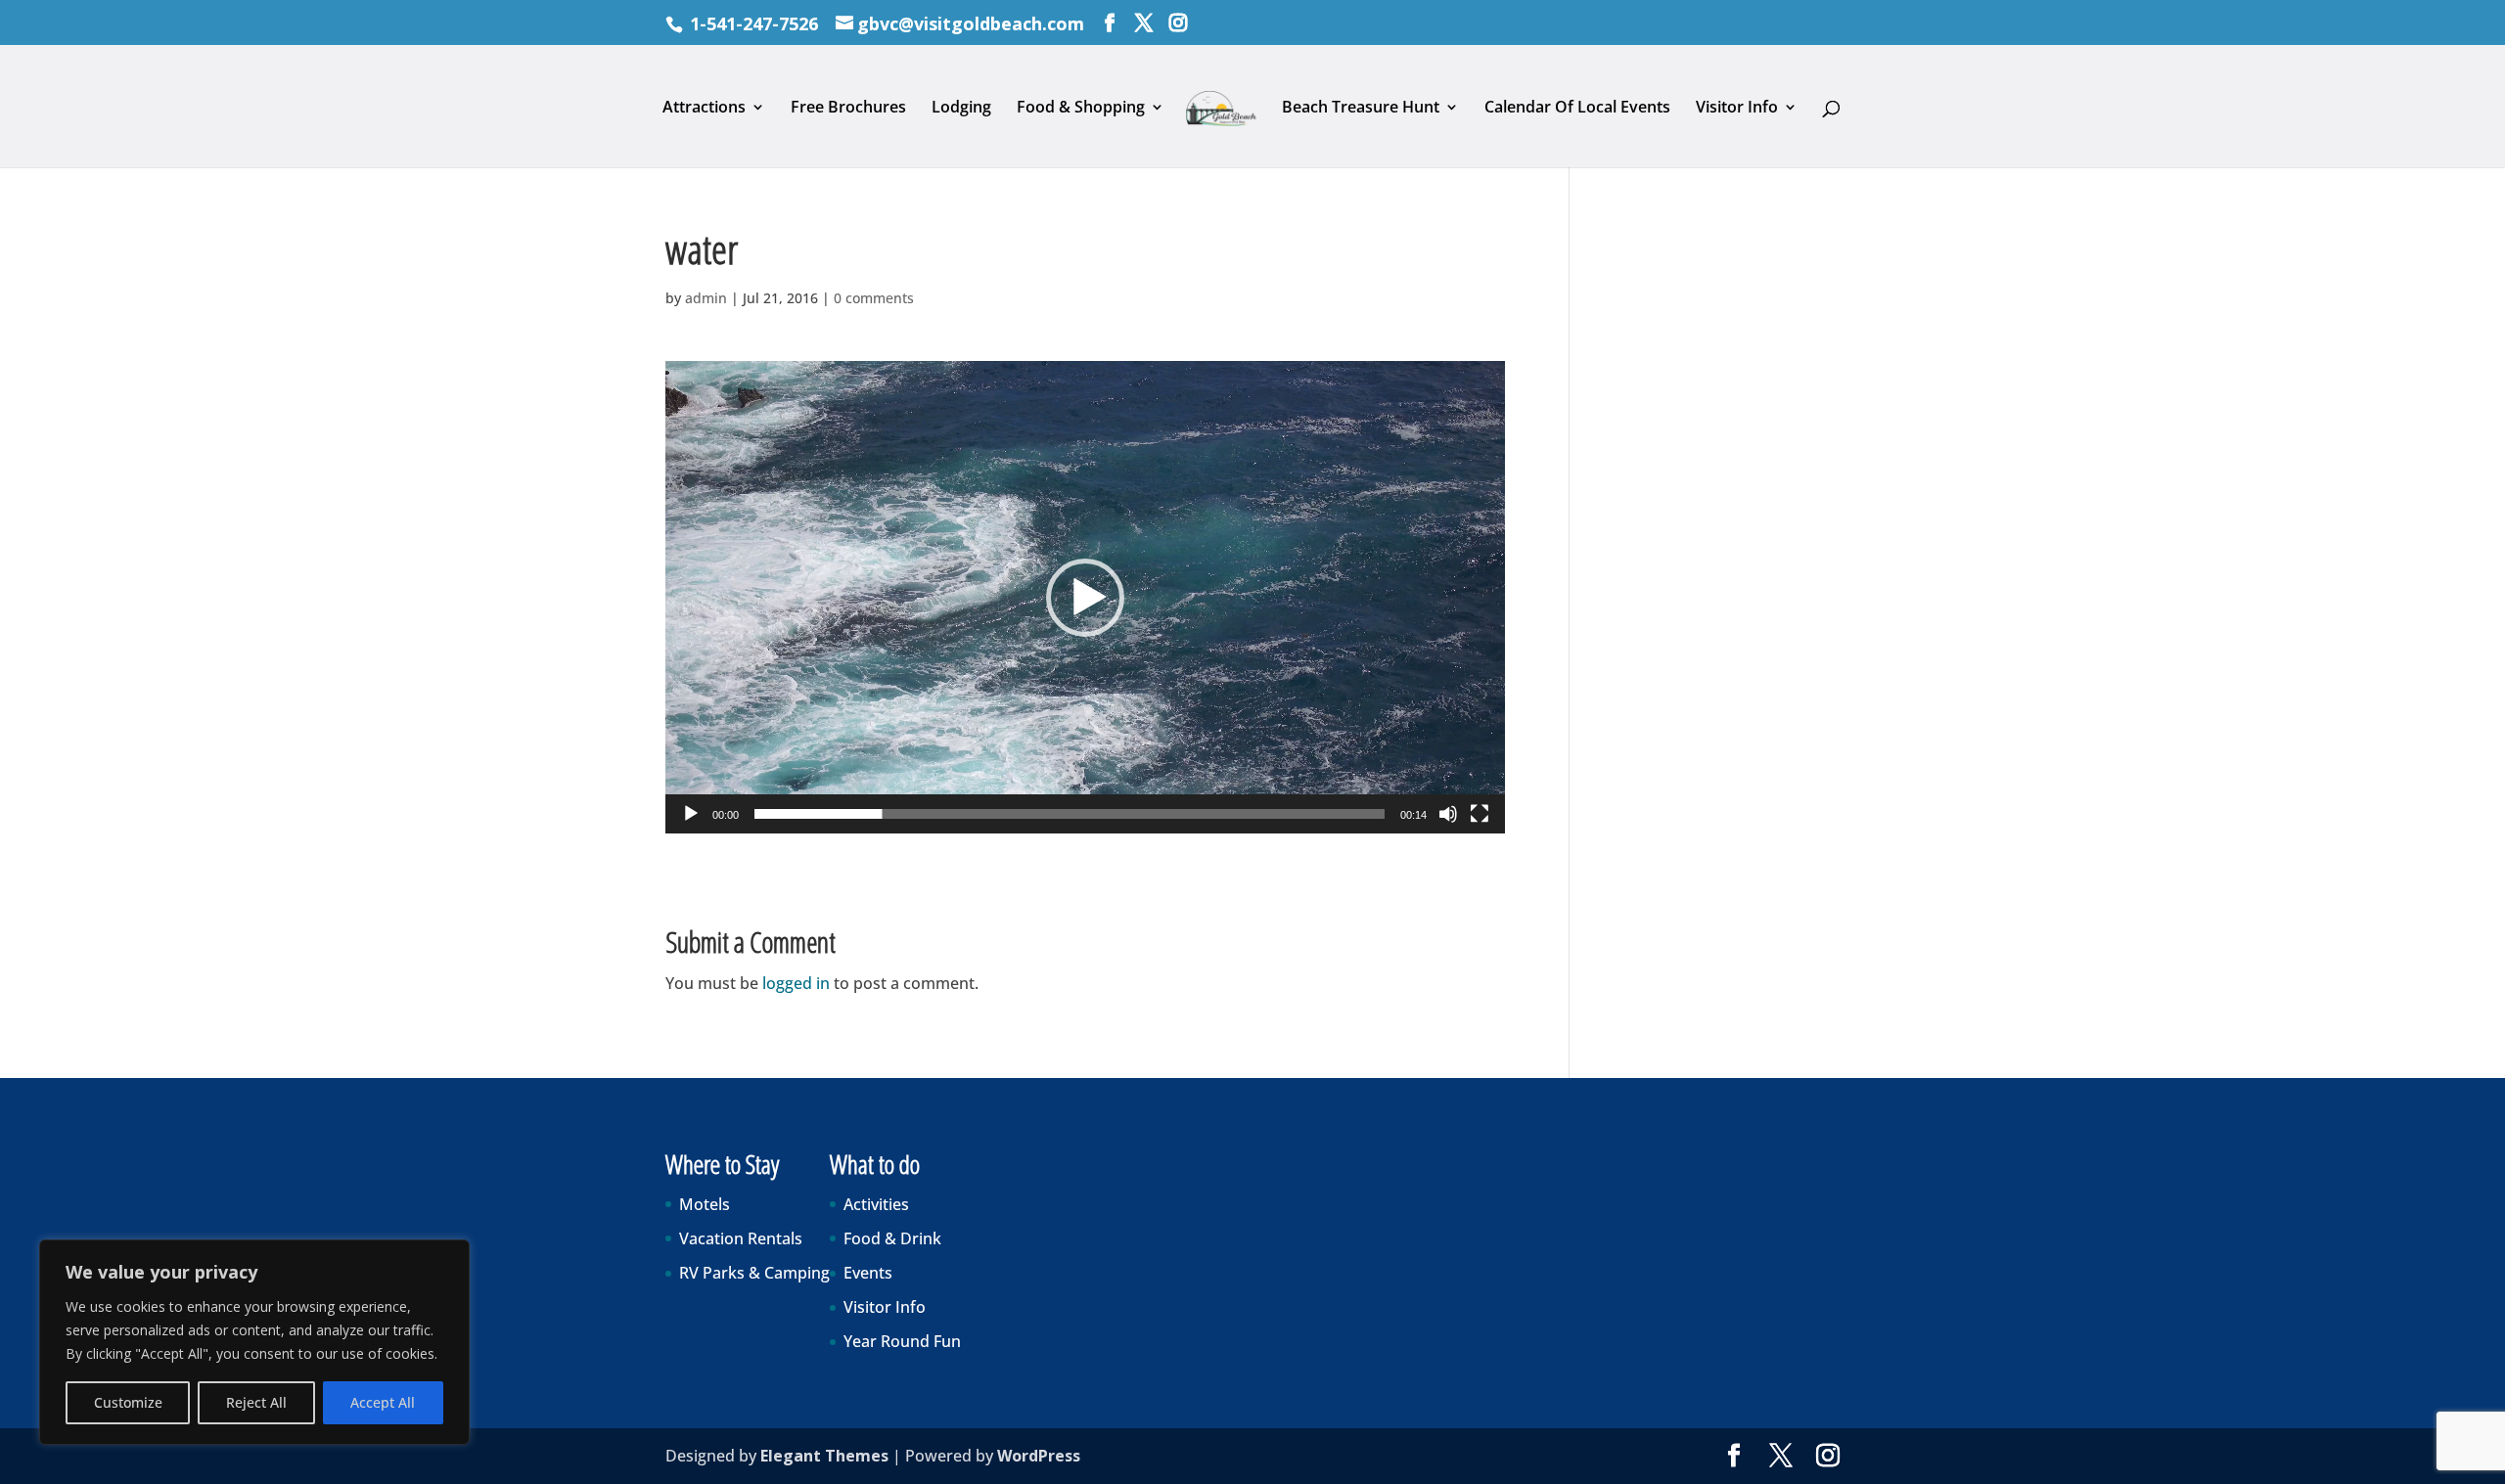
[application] (1085, 597)
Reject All (256, 1402)
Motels (705, 1204)
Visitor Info (1737, 109)
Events (868, 1273)
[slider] (1070, 814)
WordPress (1039, 1456)
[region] (254, 1342)
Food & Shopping (1081, 109)
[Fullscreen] (1480, 814)
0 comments (874, 298)
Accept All (383, 1402)
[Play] (691, 814)
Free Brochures (848, 109)
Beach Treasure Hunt (1361, 109)
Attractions (704, 109)
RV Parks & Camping (754, 1273)
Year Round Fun (902, 1341)
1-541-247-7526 (754, 23)
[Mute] (1448, 814)
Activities (876, 1204)
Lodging (961, 109)
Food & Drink (892, 1238)
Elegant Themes (824, 1456)
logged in (796, 983)
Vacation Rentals (741, 1238)
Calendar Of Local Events (1577, 109)
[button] (1085, 598)
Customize (128, 1402)
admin (706, 298)
